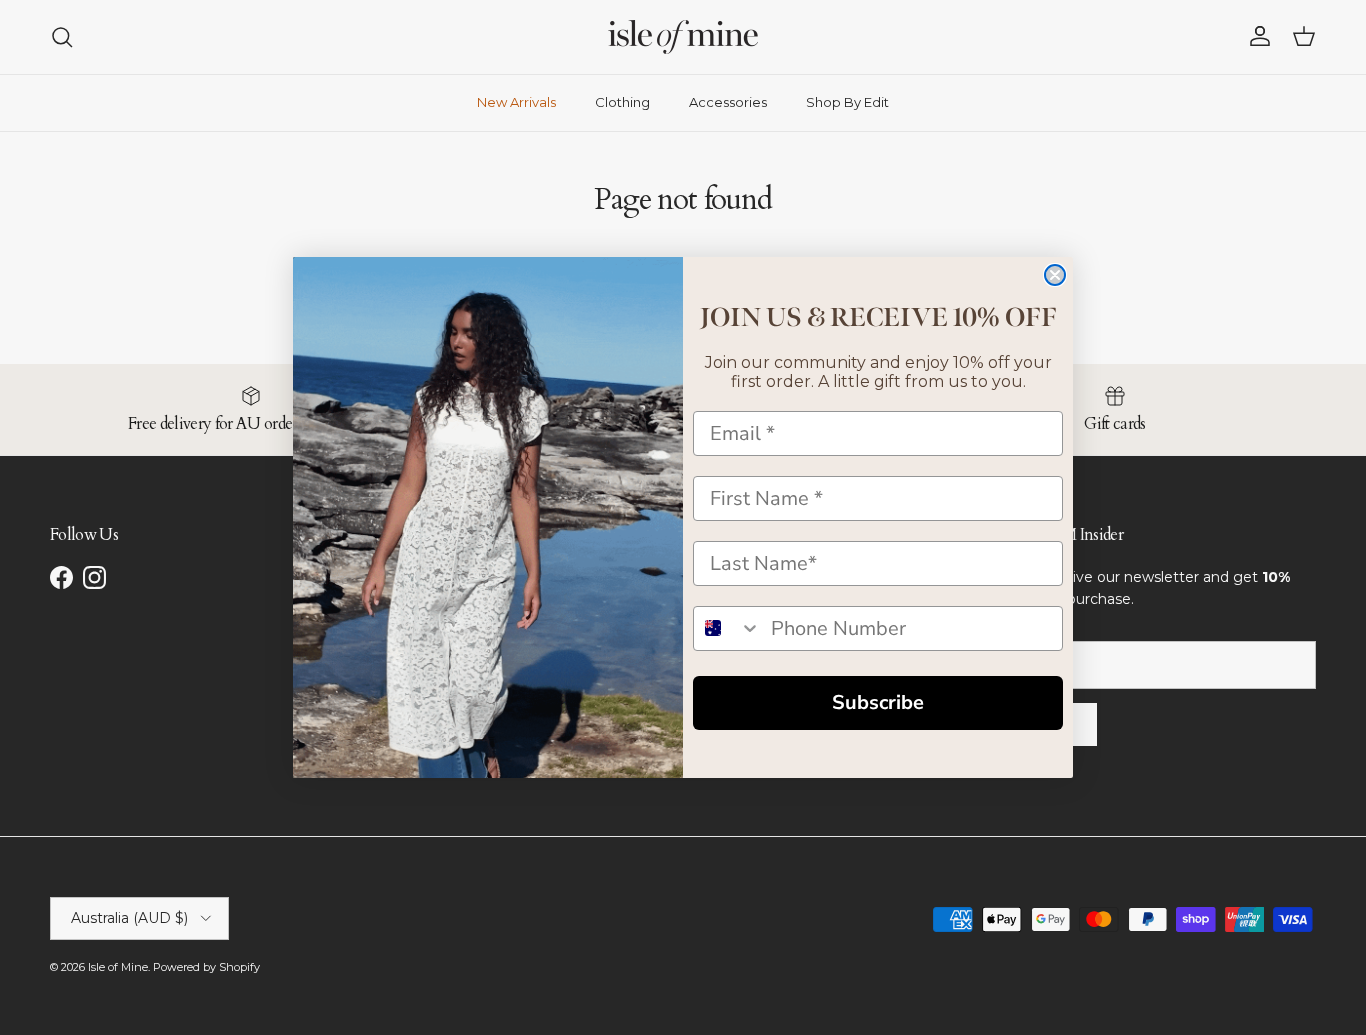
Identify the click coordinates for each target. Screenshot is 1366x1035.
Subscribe (878, 702)
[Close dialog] (1055, 275)
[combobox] (727, 628)
